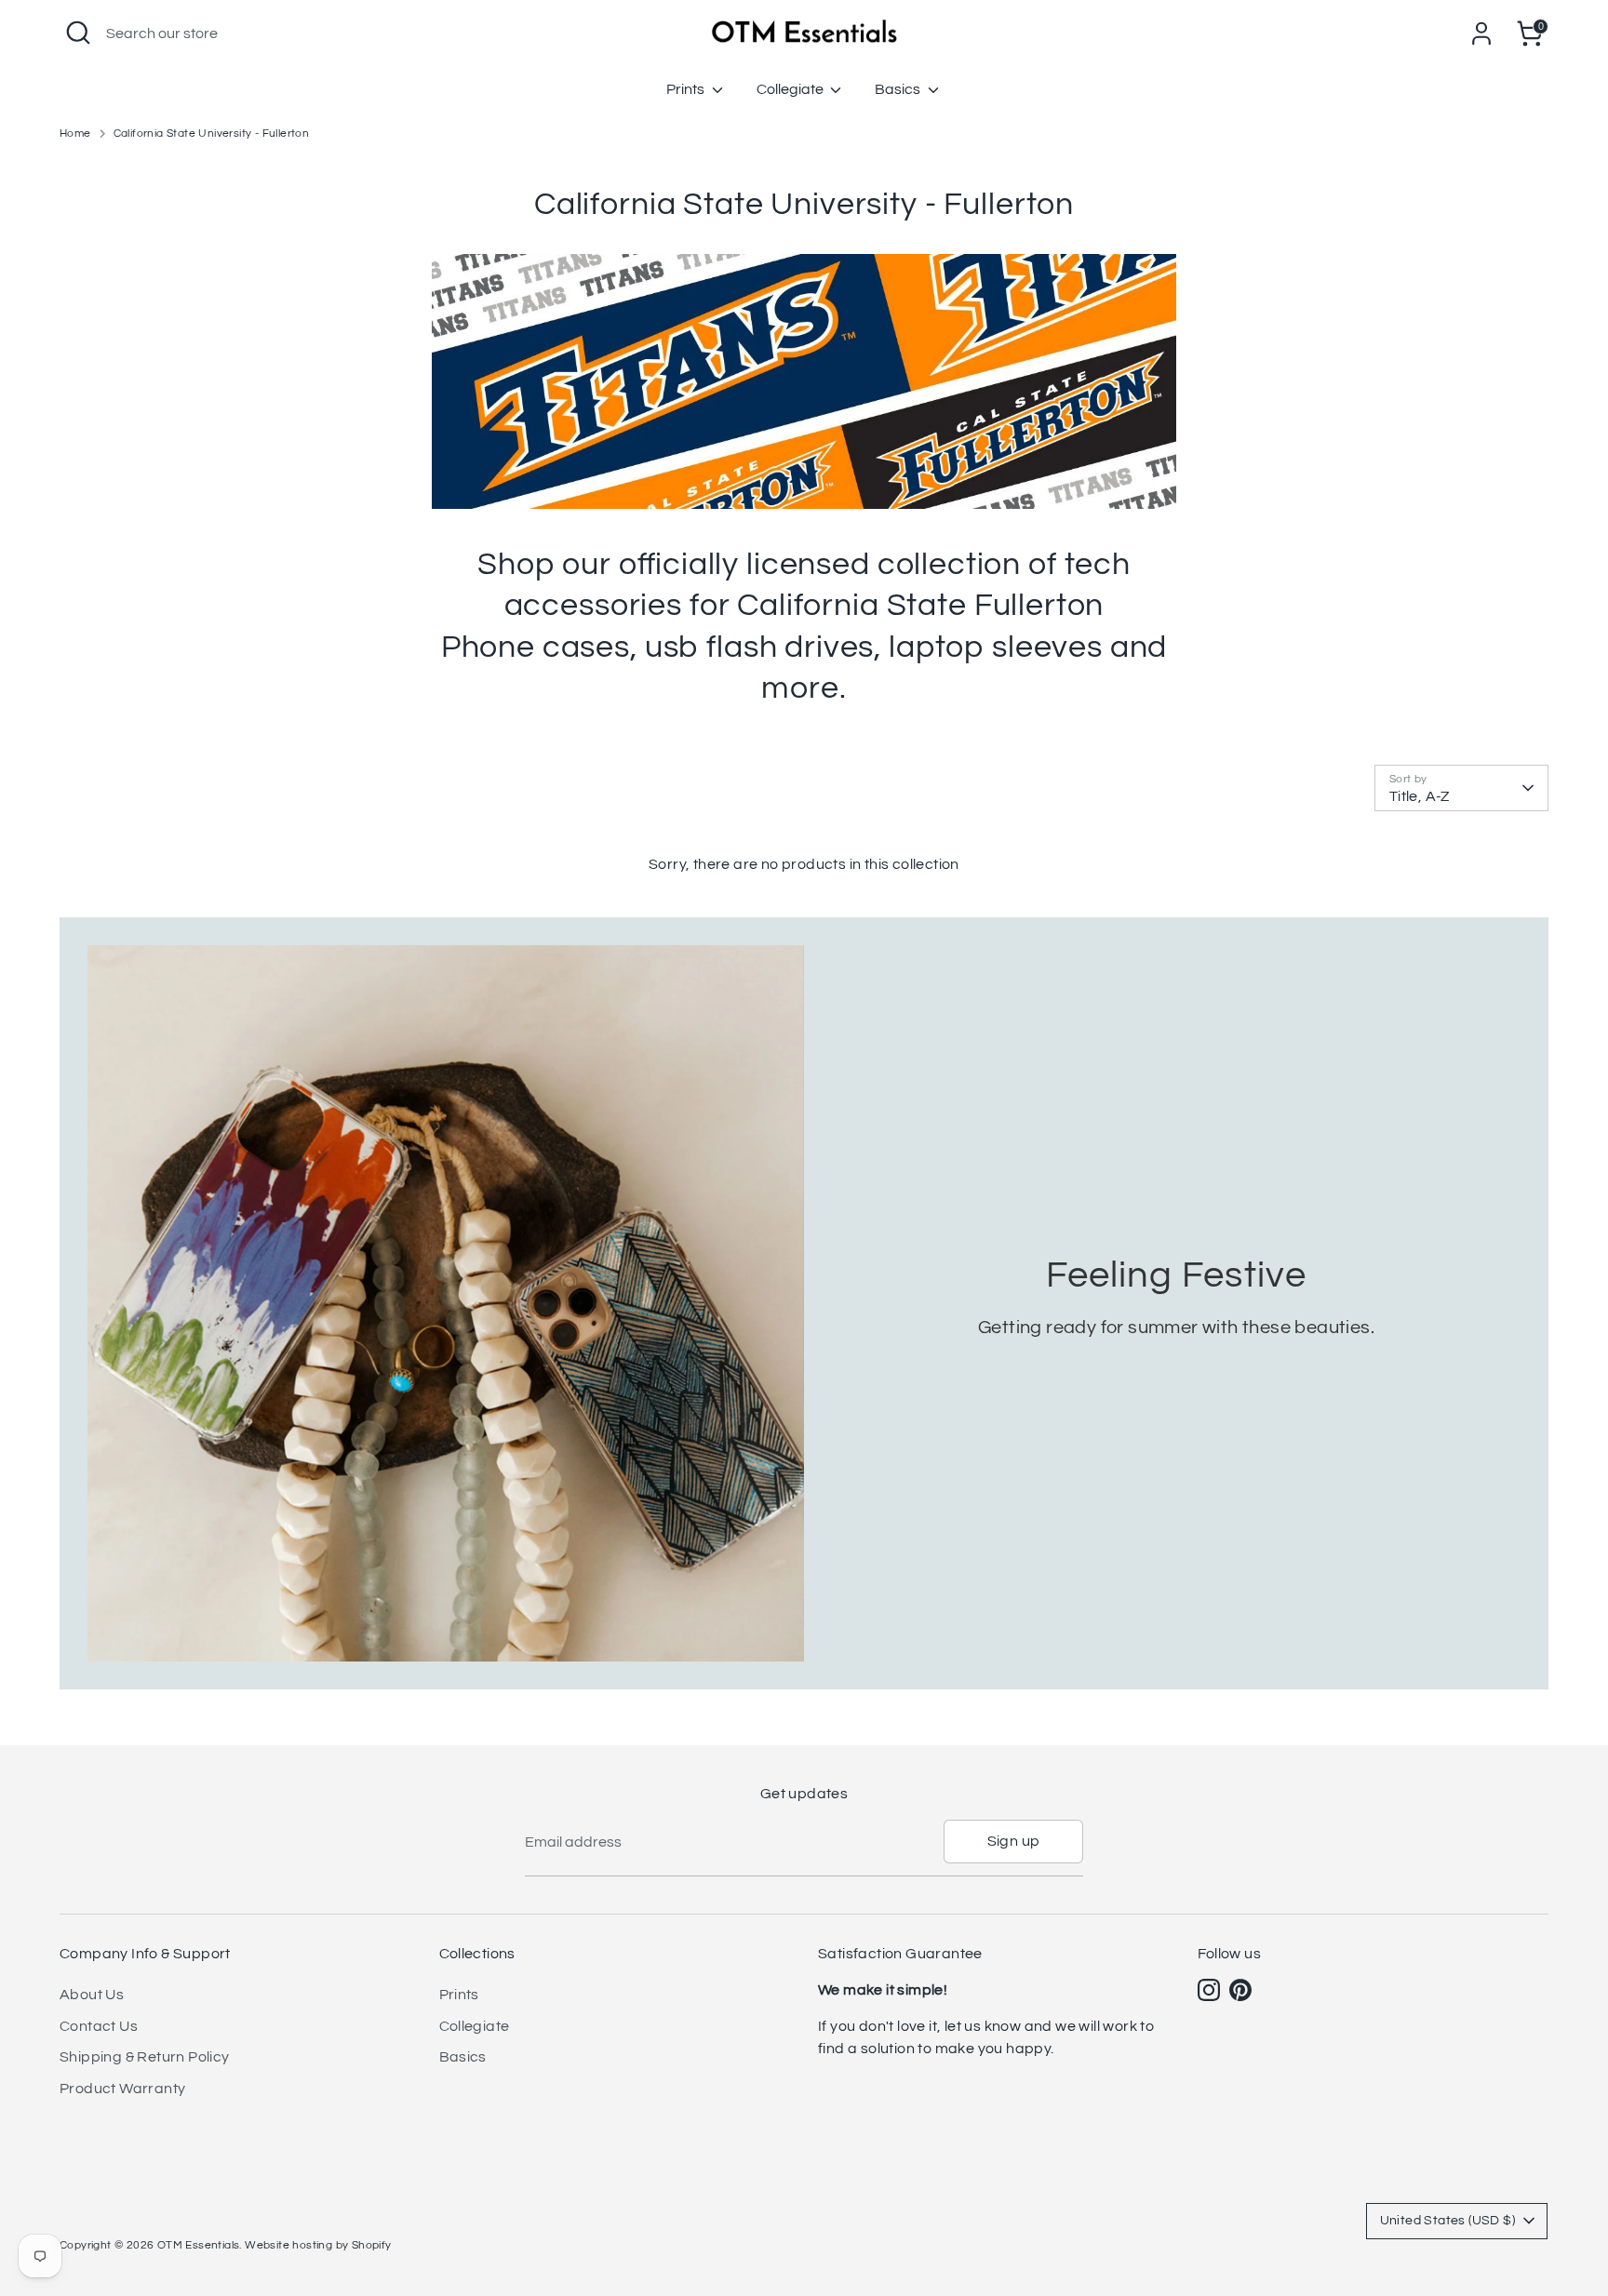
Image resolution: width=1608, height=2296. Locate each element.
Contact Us (99, 2026)
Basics (899, 89)
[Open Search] (78, 33)
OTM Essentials (199, 2245)
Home (75, 133)
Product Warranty (122, 2089)
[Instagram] (1209, 1990)
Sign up (1014, 1841)
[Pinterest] (1240, 1990)
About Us (92, 1995)
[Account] (1481, 33)
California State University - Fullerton (212, 133)
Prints (687, 89)
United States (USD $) (1447, 2221)
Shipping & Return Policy (145, 2057)
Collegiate (791, 89)
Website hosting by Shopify (318, 2245)
